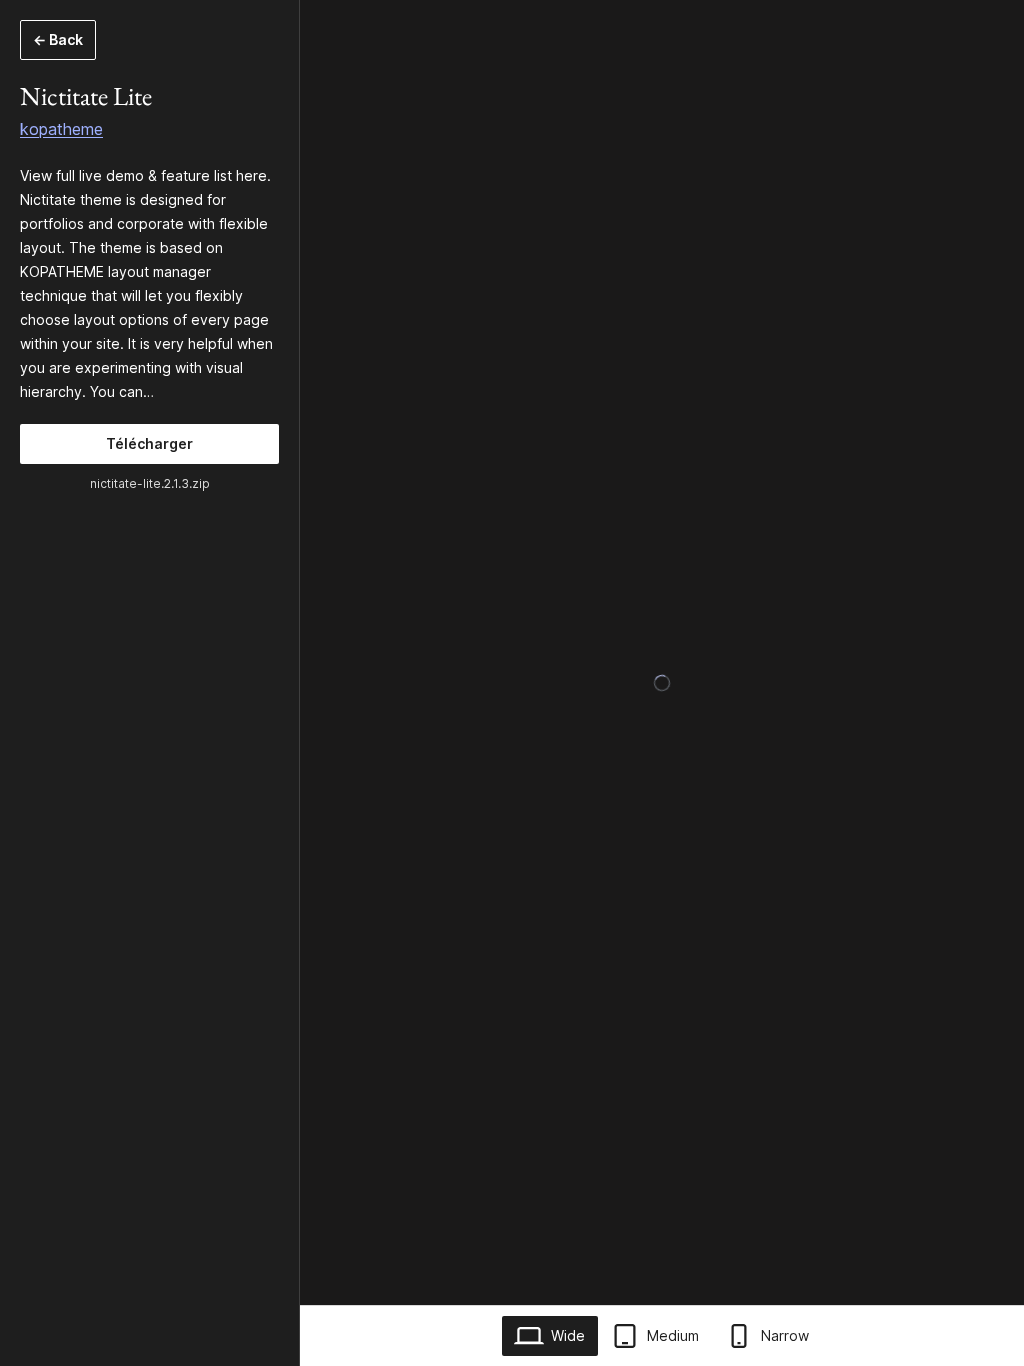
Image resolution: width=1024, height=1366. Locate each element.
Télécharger (149, 443)
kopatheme (61, 129)
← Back (58, 39)
